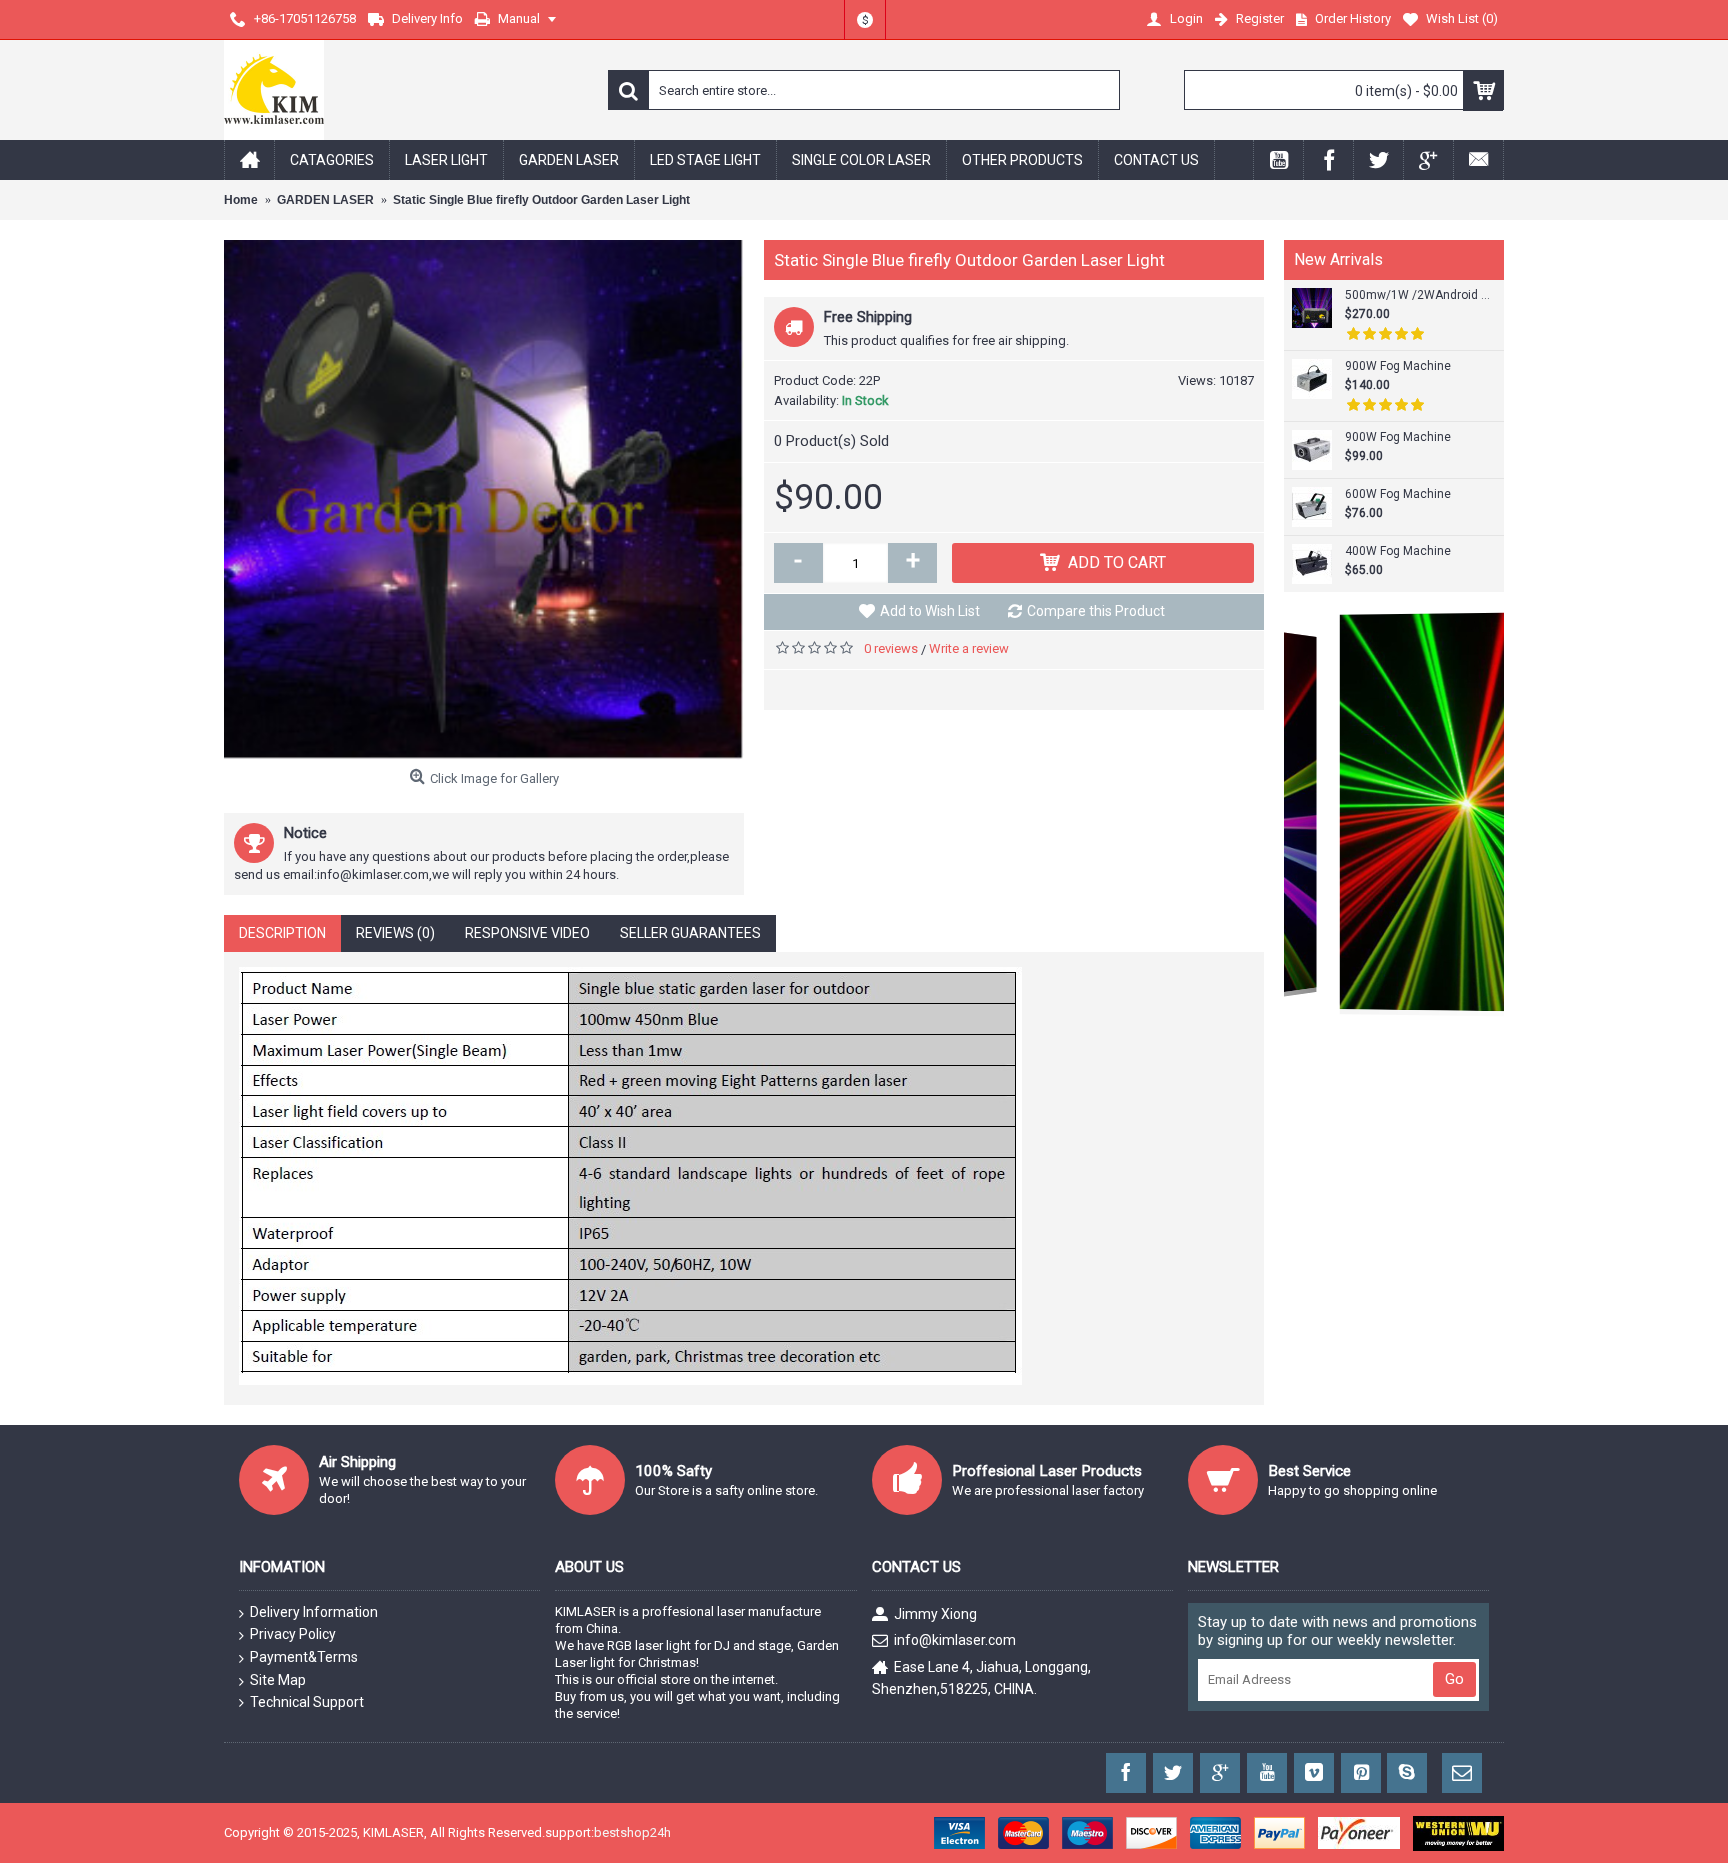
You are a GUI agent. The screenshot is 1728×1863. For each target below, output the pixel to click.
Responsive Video (527, 933)
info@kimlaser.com (955, 1640)
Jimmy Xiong (935, 1614)
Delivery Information (314, 1612)
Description (282, 933)
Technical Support (307, 1702)
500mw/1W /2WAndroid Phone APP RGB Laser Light (1420, 295)
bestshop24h (632, 1832)
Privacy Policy (293, 1634)
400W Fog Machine (1398, 551)
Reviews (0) (395, 933)
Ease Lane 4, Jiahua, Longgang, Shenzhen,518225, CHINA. (981, 1677)
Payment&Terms (304, 1657)
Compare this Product (1096, 611)
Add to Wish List (930, 611)
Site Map (278, 1680)
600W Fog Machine (1398, 494)
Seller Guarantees (690, 933)
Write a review (969, 648)
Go (1454, 1679)
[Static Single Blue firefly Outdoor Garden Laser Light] (484, 500)
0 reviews (891, 648)
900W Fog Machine (1398, 366)
